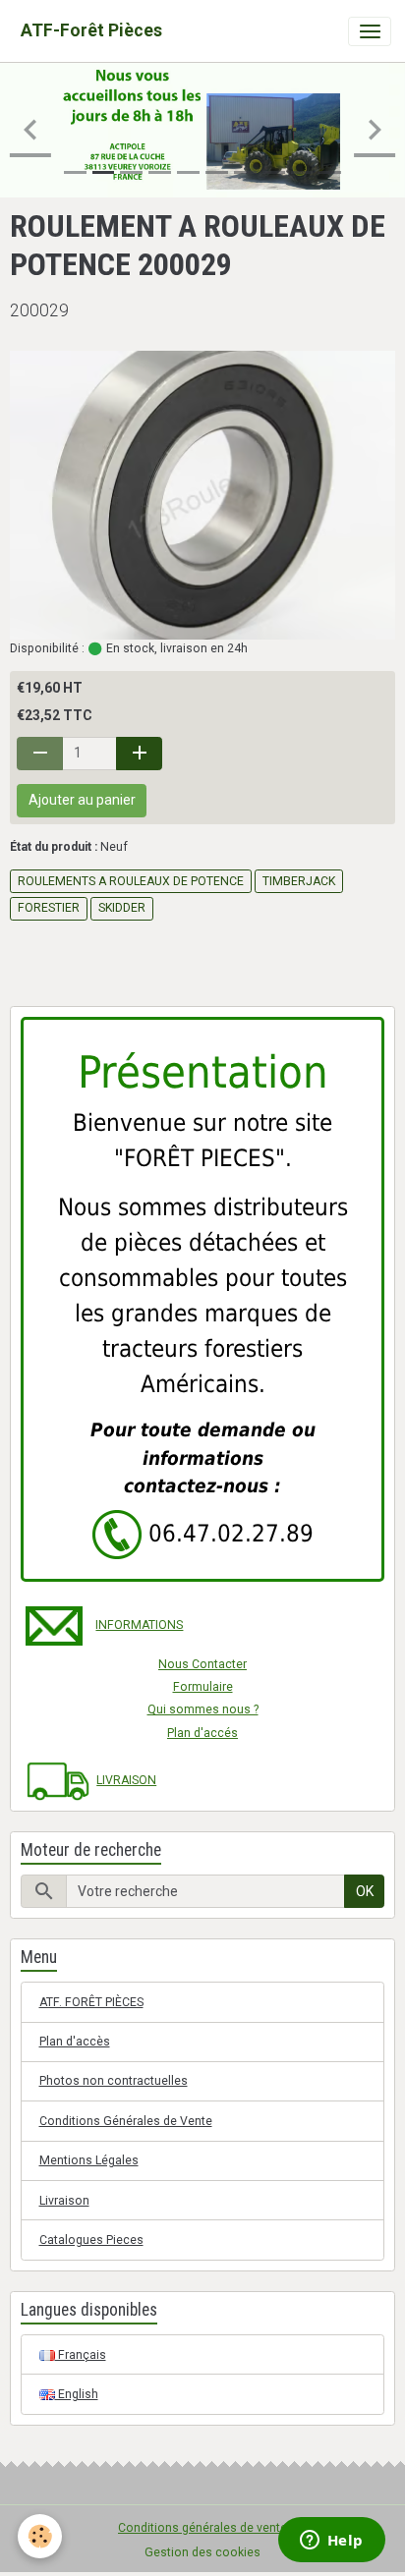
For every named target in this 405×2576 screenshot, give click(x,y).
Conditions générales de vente (202, 2528)
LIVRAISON (126, 1780)
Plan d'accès (75, 2042)
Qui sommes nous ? (203, 1709)
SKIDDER (122, 908)
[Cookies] (40, 2536)
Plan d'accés (202, 1733)
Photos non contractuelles (114, 2081)
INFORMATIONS (139, 1625)
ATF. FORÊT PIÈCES (91, 2002)
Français (81, 2355)
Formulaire (203, 1687)
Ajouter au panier (82, 800)
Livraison (64, 2201)
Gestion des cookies (202, 2552)
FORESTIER (49, 908)
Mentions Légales (89, 2160)
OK (365, 1891)
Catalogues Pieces (91, 2240)
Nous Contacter (202, 1664)
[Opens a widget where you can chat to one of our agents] (331, 2542)
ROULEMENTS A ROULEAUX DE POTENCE (131, 881)
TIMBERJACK (299, 881)
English (77, 2394)
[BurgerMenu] (370, 31)
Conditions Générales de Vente (126, 2121)
